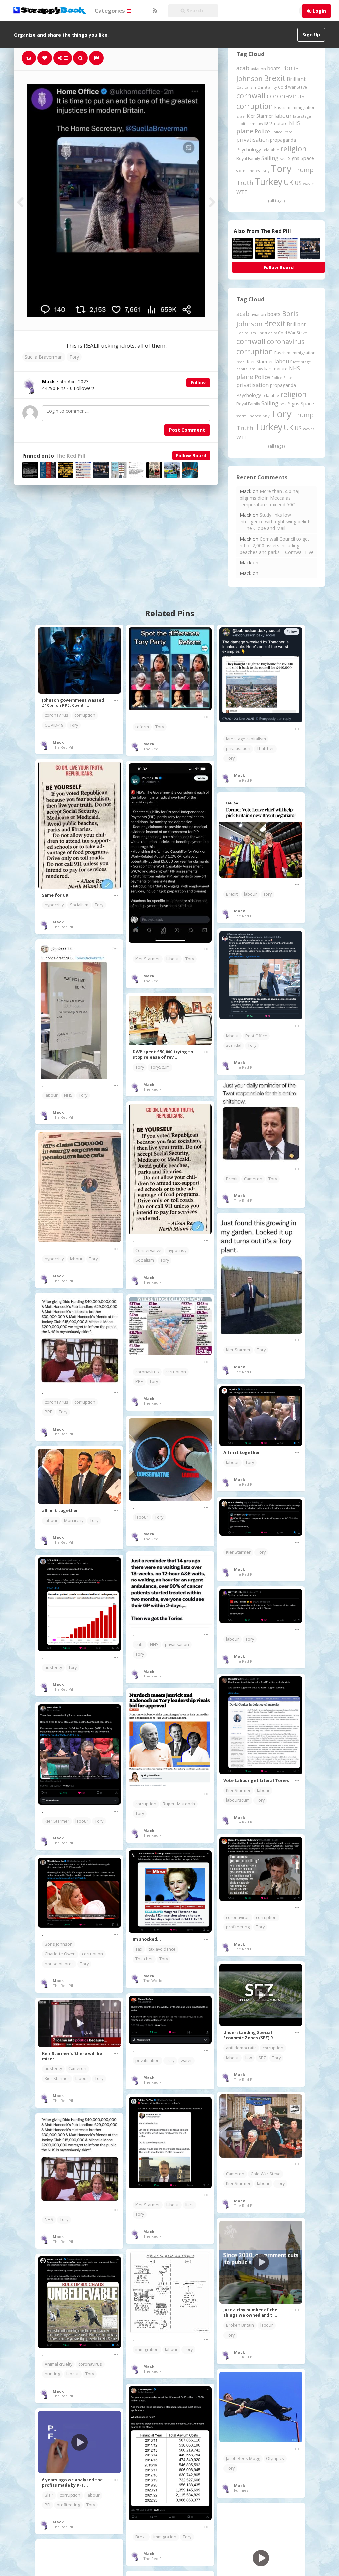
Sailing (270, 158)
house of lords (59, 1964)
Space (307, 158)
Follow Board (191, 455)
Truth (245, 183)
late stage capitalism (246, 739)
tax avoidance (162, 1949)
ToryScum (160, 1067)
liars (268, 123)
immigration (304, 107)
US (298, 183)
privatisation (253, 140)
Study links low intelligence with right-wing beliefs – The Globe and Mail (276, 522)
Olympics (275, 2459)
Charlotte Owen (60, 1954)
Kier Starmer (260, 116)
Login (319, 11)
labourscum (238, 1800)
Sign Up (311, 35)
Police (262, 131)
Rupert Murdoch (179, 1804)
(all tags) (276, 201)
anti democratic (241, 2048)
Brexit (275, 78)
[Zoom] (80, 58)
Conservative (148, 1251)
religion (293, 148)
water (186, 2060)
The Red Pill (71, 456)
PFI (48, 2505)
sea (283, 158)
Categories (111, 10)
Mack (58, 742)
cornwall (251, 95)
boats (274, 68)
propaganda (283, 140)
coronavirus (286, 96)
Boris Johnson (59, 1944)
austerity (53, 1667)
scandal (234, 1045)
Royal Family (248, 158)
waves (309, 184)
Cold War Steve (292, 87)
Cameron (253, 1179)
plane (245, 131)
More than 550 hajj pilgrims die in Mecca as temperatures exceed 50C (270, 498)
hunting (52, 2374)
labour (283, 115)
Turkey (268, 182)
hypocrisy (54, 905)
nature (281, 123)
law (260, 124)
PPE (48, 1412)
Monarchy (74, 1520)
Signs (294, 158)
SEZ (262, 2058)
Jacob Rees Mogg (243, 2459)
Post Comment (187, 430)
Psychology (249, 149)
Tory (74, 357)
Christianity (267, 87)
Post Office (256, 1036)
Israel (241, 116)
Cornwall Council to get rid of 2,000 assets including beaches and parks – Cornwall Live (277, 545)
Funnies (241, 2490)
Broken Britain (240, 2325)
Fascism (282, 107)
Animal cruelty (58, 2364)
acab (243, 68)
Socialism (79, 905)
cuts (140, 1645)
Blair (49, 2495)
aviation (258, 69)
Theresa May (259, 171)
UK (289, 182)
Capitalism (246, 87)
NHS (294, 123)
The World (153, 1981)
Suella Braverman (44, 357)
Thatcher (265, 748)
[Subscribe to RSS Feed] (154, 11)
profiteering (238, 1927)
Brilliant (296, 79)
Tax (139, 1949)
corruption (255, 106)
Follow (198, 383)
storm (242, 171)
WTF (242, 192)
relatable (271, 150)
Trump (303, 170)
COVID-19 (54, 725)
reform (142, 727)
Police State (282, 132)
